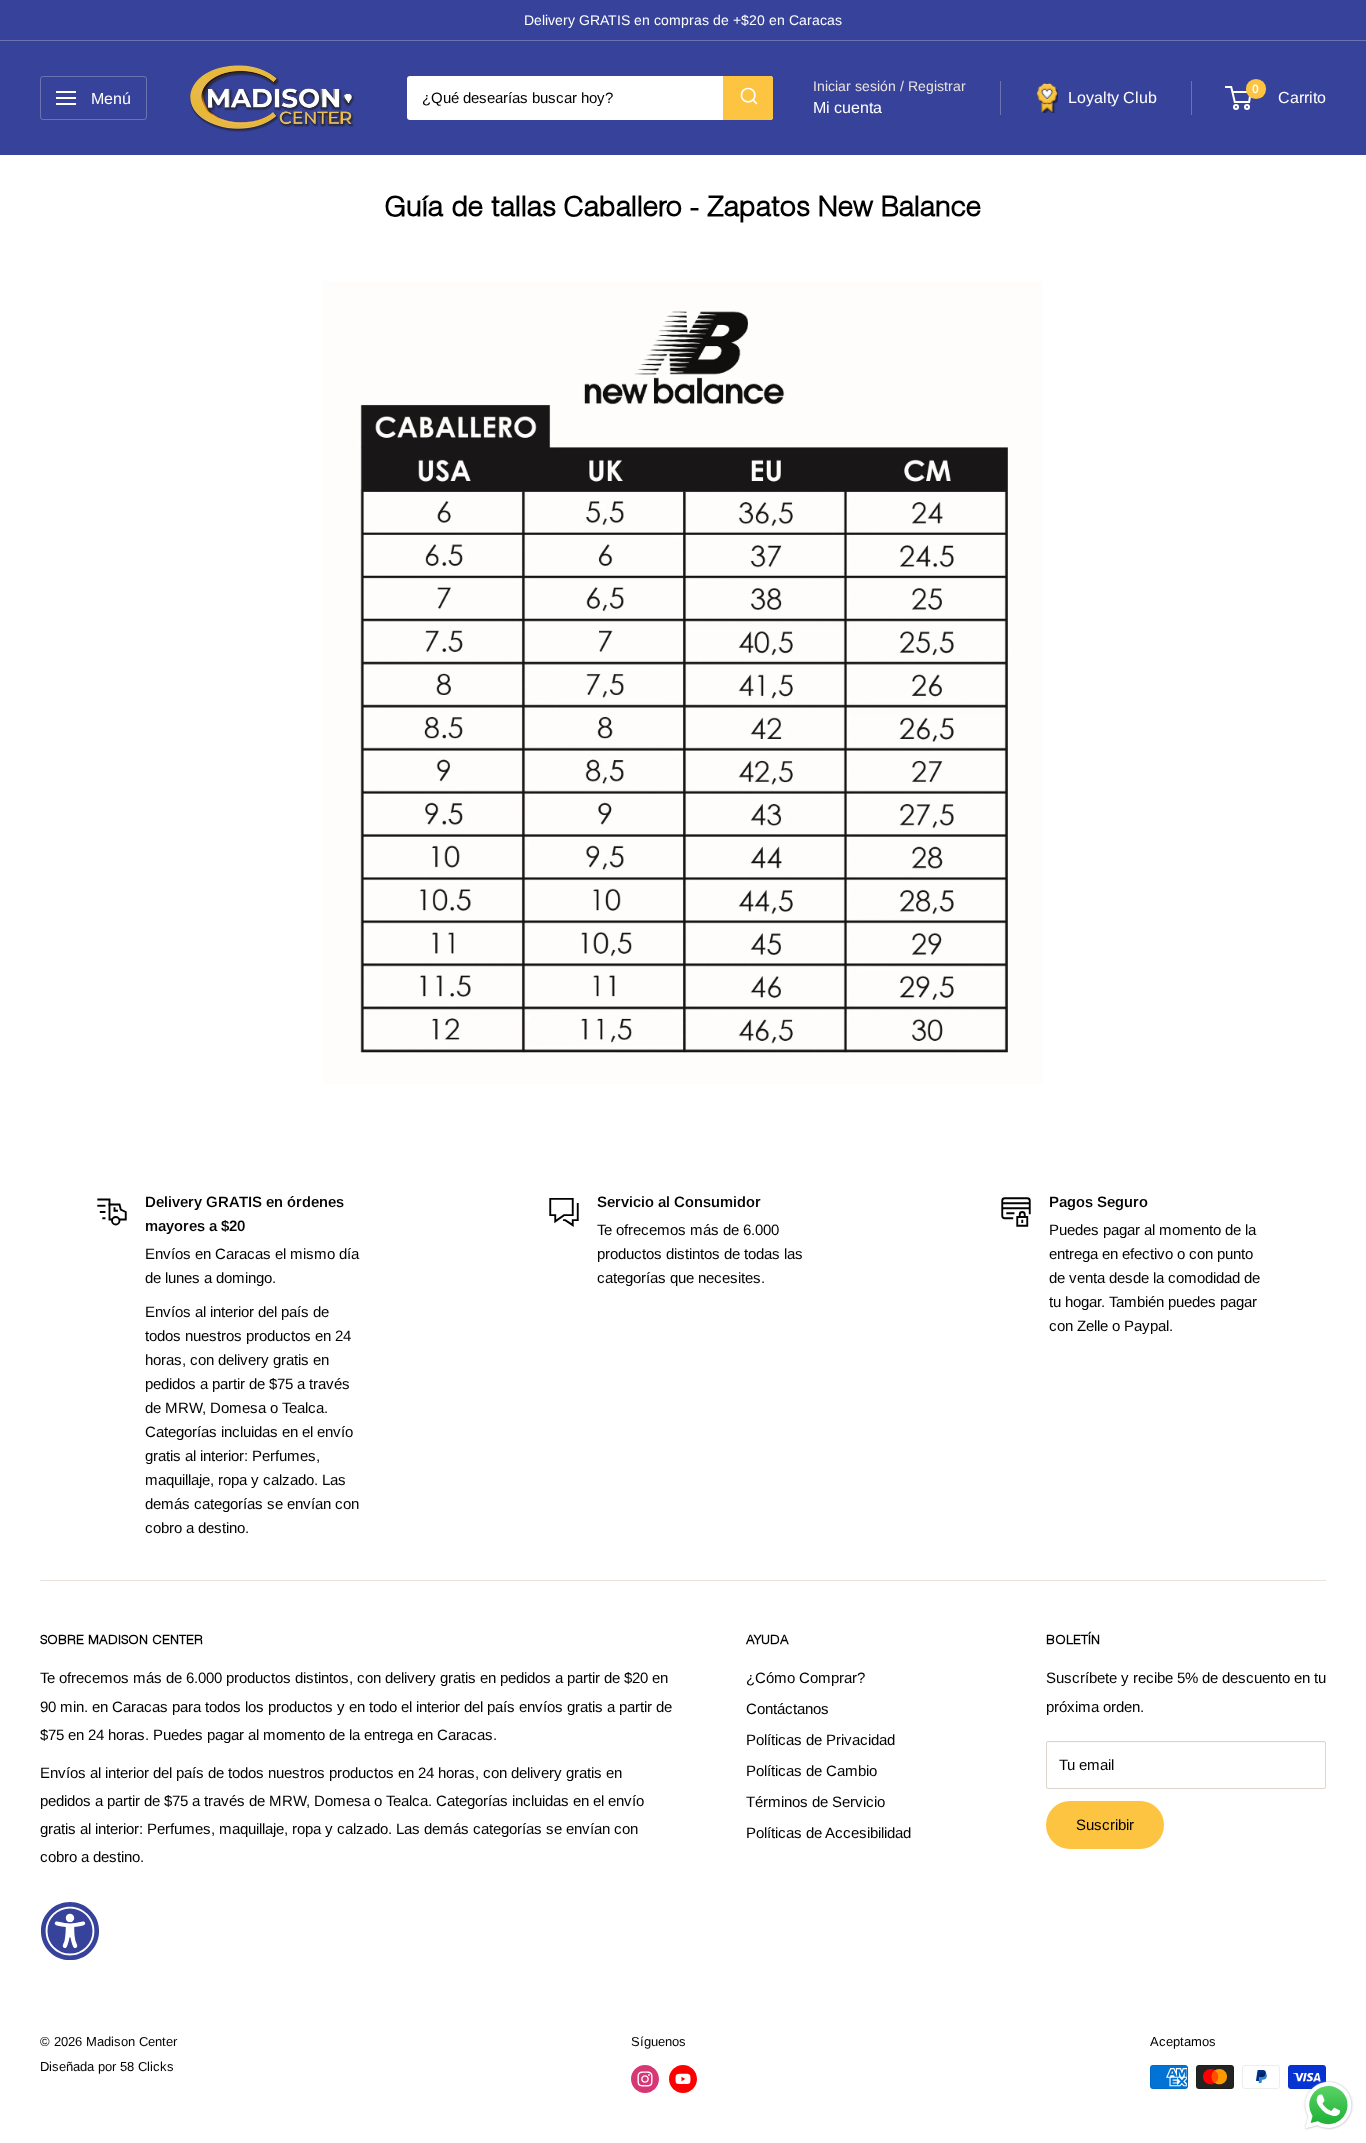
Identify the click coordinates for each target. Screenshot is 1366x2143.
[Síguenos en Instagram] (645, 2079)
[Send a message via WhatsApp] (1328, 2105)
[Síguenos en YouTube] (683, 2079)
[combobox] (590, 98)
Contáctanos (787, 1708)
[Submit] (748, 98)
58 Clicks (147, 2066)
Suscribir (1105, 1824)
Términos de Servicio (815, 1801)
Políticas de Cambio (811, 1770)
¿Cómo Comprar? (805, 1677)
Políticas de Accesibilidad (828, 1832)
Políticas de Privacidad (820, 1739)
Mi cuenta (847, 107)
